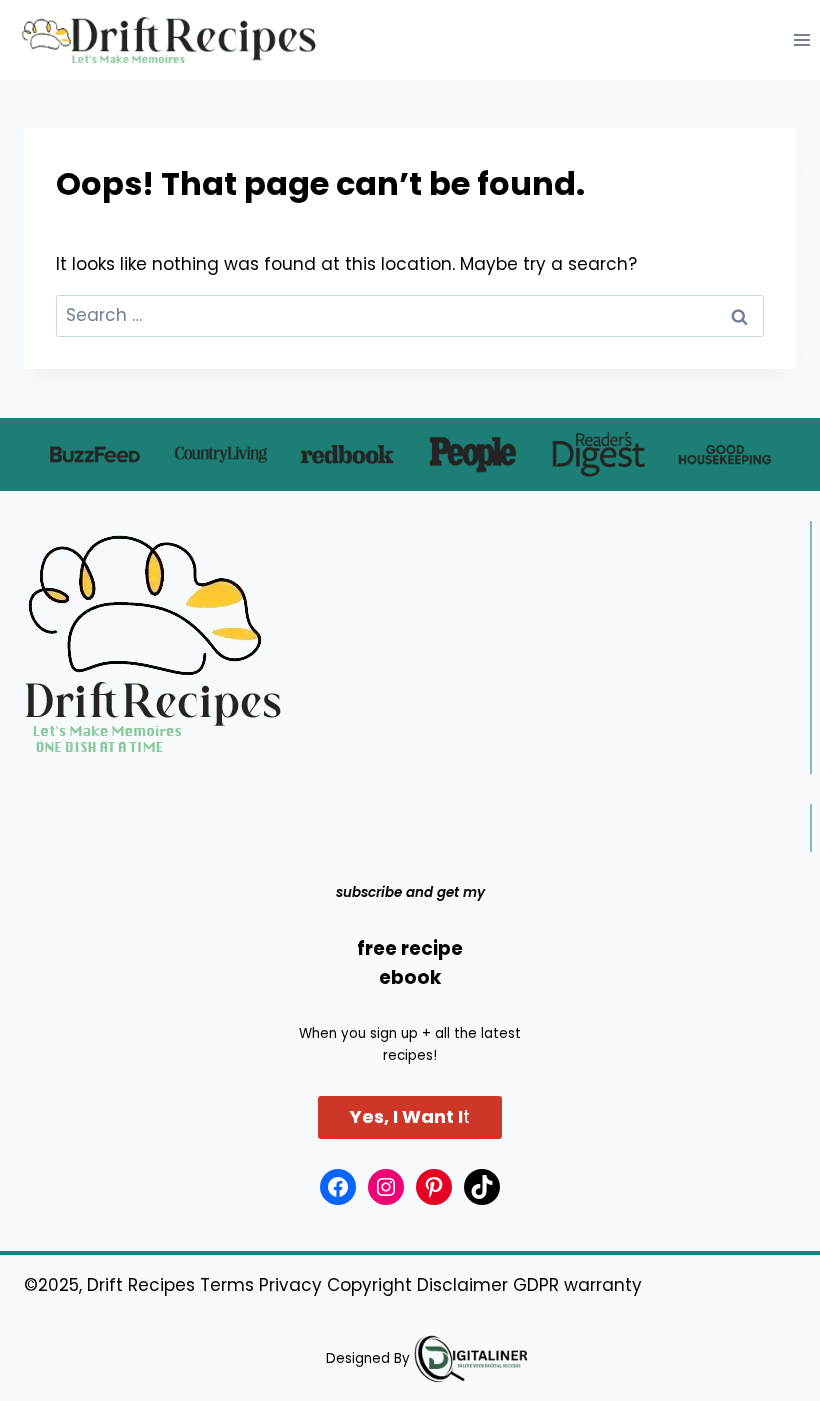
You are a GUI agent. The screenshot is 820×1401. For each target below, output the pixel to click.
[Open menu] (801, 39)
